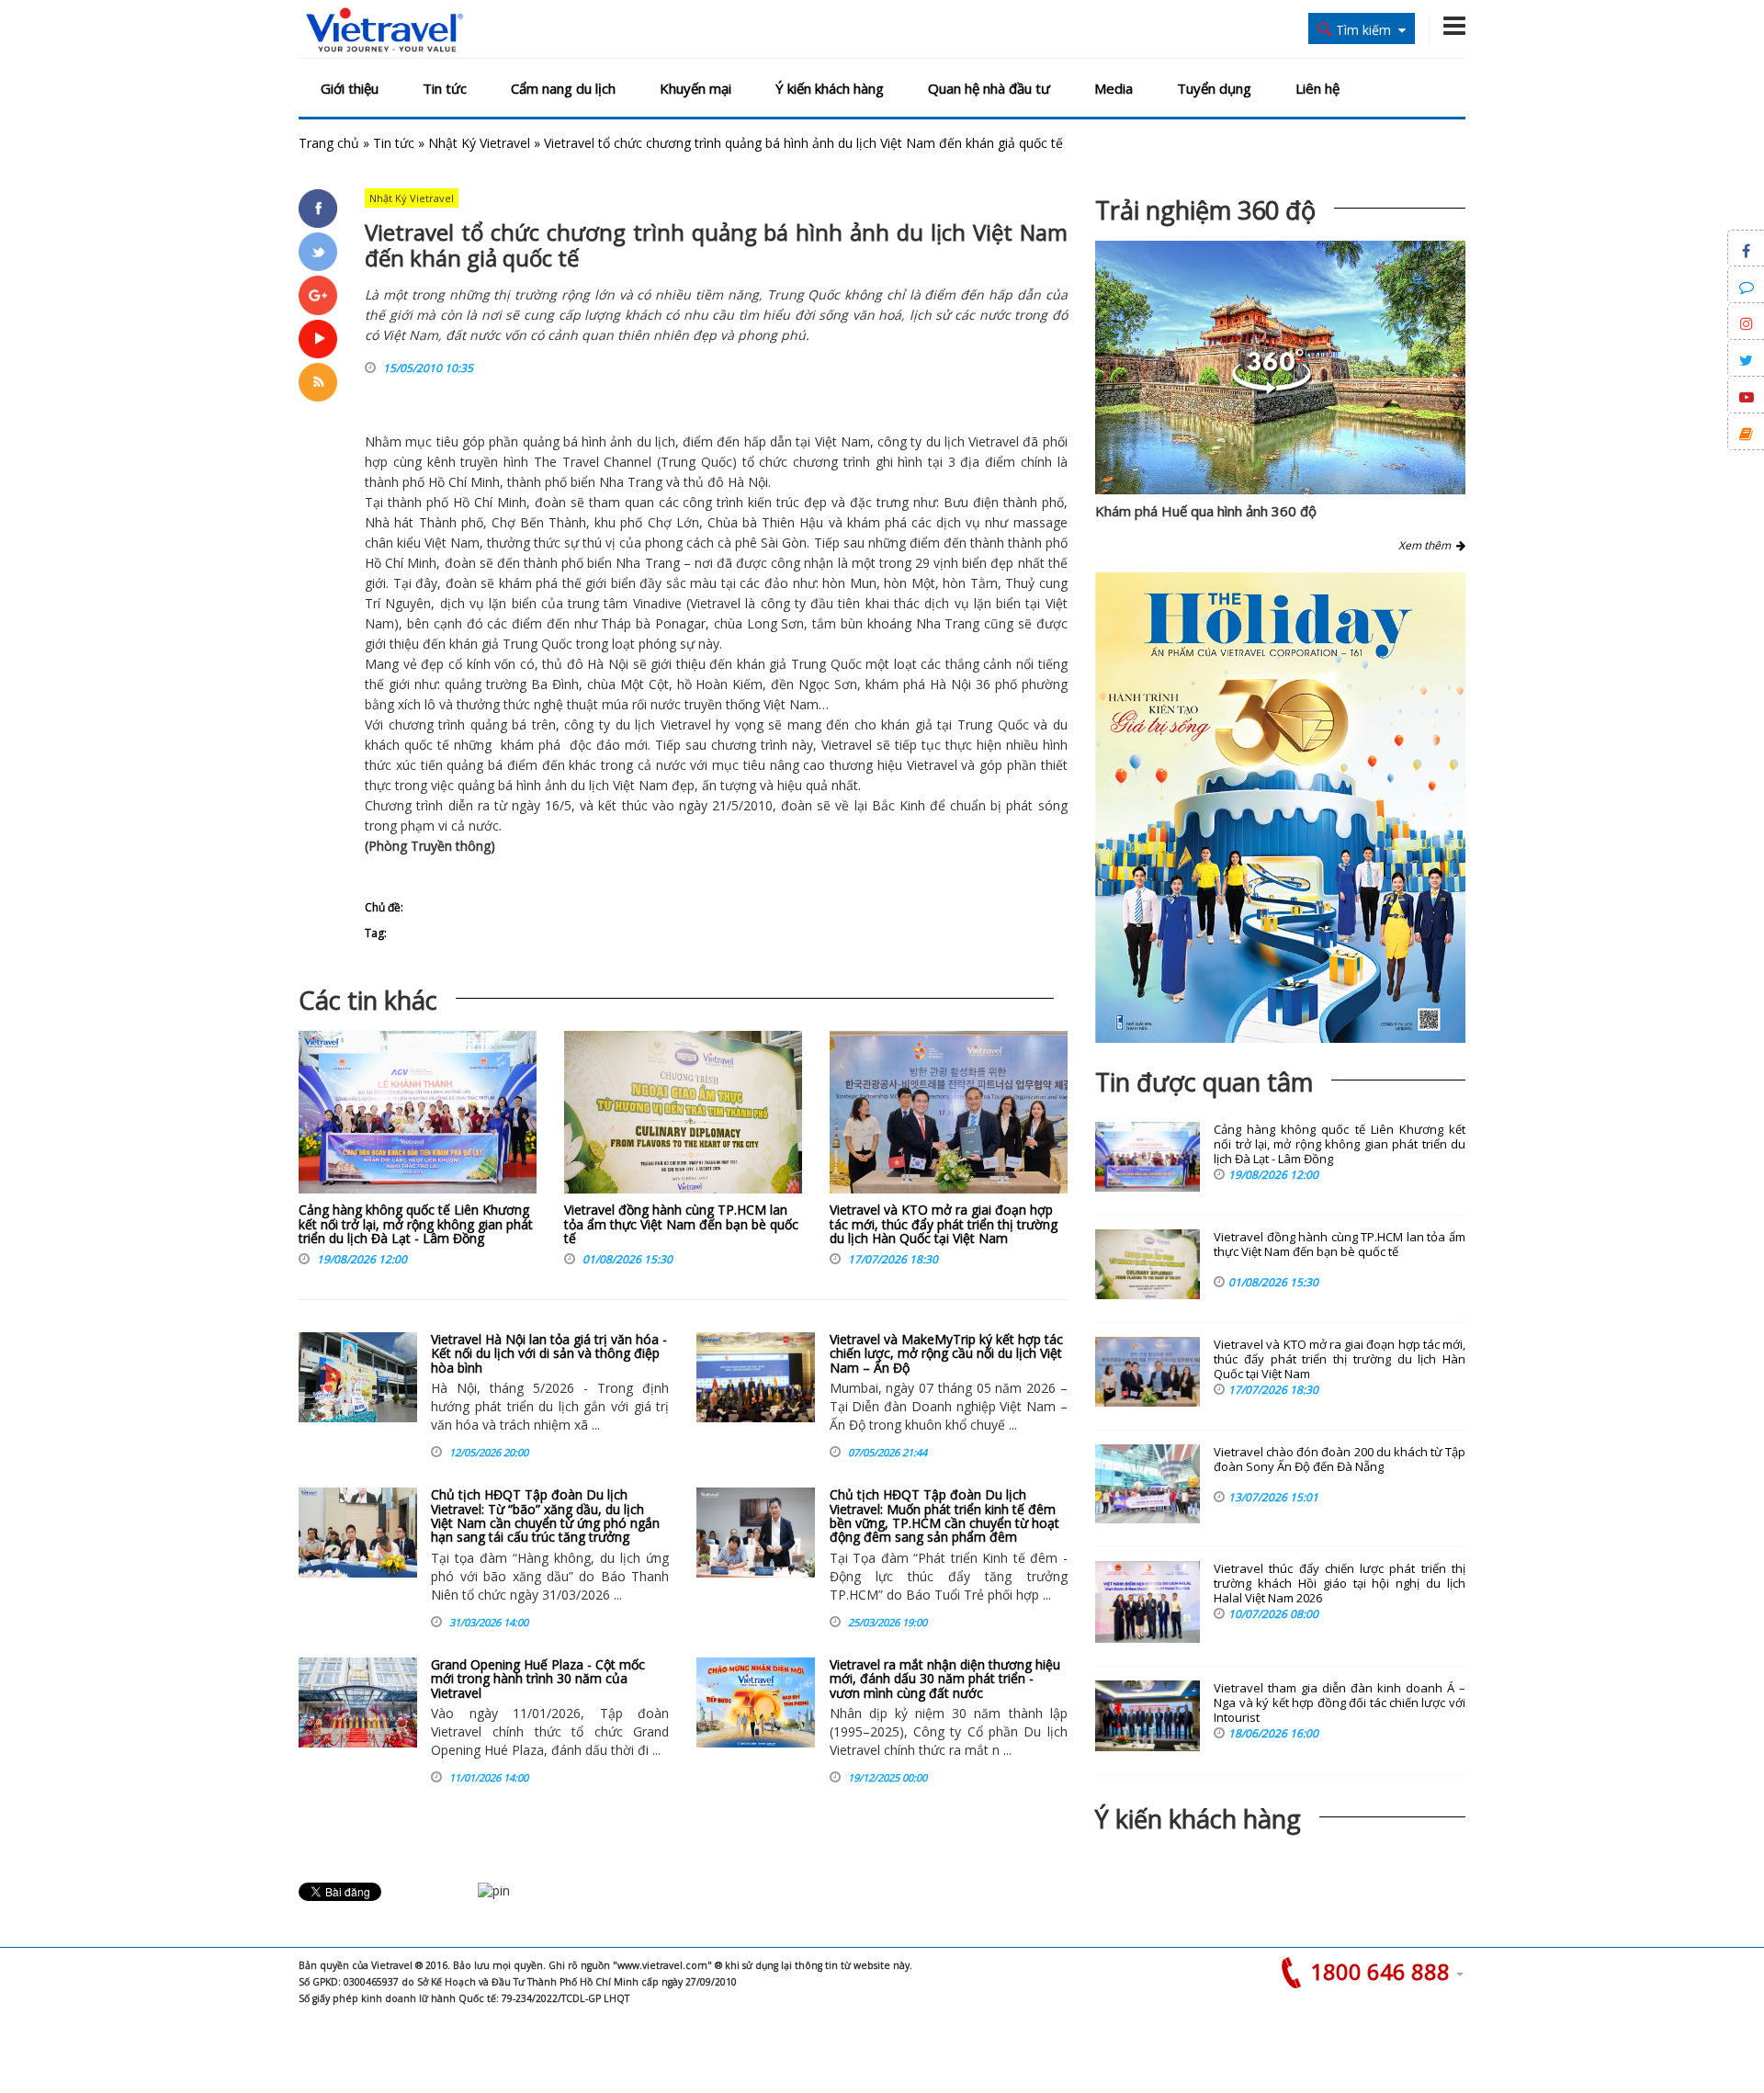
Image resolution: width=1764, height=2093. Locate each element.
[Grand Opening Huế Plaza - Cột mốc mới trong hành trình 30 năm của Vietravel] (358, 1703)
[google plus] (318, 295)
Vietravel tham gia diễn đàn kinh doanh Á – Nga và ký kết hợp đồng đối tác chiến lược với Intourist (1340, 1703)
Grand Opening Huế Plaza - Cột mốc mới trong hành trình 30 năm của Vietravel (538, 1679)
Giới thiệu (350, 88)
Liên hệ (1317, 88)
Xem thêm (1427, 545)
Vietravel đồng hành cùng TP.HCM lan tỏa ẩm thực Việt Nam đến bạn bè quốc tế (681, 1224)
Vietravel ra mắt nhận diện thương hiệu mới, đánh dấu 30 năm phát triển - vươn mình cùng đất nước (945, 1679)
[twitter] (318, 252)
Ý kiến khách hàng (830, 88)
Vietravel (994, 441)
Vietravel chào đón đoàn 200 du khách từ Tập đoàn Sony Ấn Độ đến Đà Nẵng (1340, 1459)
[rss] (318, 382)
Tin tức (445, 88)
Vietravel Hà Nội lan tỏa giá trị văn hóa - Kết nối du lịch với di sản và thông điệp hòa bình (549, 1353)
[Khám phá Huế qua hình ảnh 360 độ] (1272, 389)
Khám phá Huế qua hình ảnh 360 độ (1206, 511)
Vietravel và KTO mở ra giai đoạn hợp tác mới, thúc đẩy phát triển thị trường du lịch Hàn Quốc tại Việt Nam (944, 1224)
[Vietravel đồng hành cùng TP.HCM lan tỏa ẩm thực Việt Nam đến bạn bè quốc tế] (683, 1117)
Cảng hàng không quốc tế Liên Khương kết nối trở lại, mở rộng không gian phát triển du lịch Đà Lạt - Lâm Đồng (416, 1224)
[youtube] (318, 339)
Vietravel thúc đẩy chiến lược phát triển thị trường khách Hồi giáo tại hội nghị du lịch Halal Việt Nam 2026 (1340, 1584)
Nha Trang (631, 482)
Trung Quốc (696, 462)
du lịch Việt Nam (619, 785)
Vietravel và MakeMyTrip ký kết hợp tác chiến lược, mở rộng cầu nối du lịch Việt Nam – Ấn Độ (946, 1353)
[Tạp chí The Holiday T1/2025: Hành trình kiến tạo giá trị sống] (1280, 808)
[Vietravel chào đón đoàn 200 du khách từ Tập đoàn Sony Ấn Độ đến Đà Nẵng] (1148, 1484)
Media (1114, 88)
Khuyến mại (695, 88)
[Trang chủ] (384, 31)
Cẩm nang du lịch (563, 88)
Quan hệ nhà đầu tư (989, 88)
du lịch (656, 441)
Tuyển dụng (1214, 88)
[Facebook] (318, 209)
